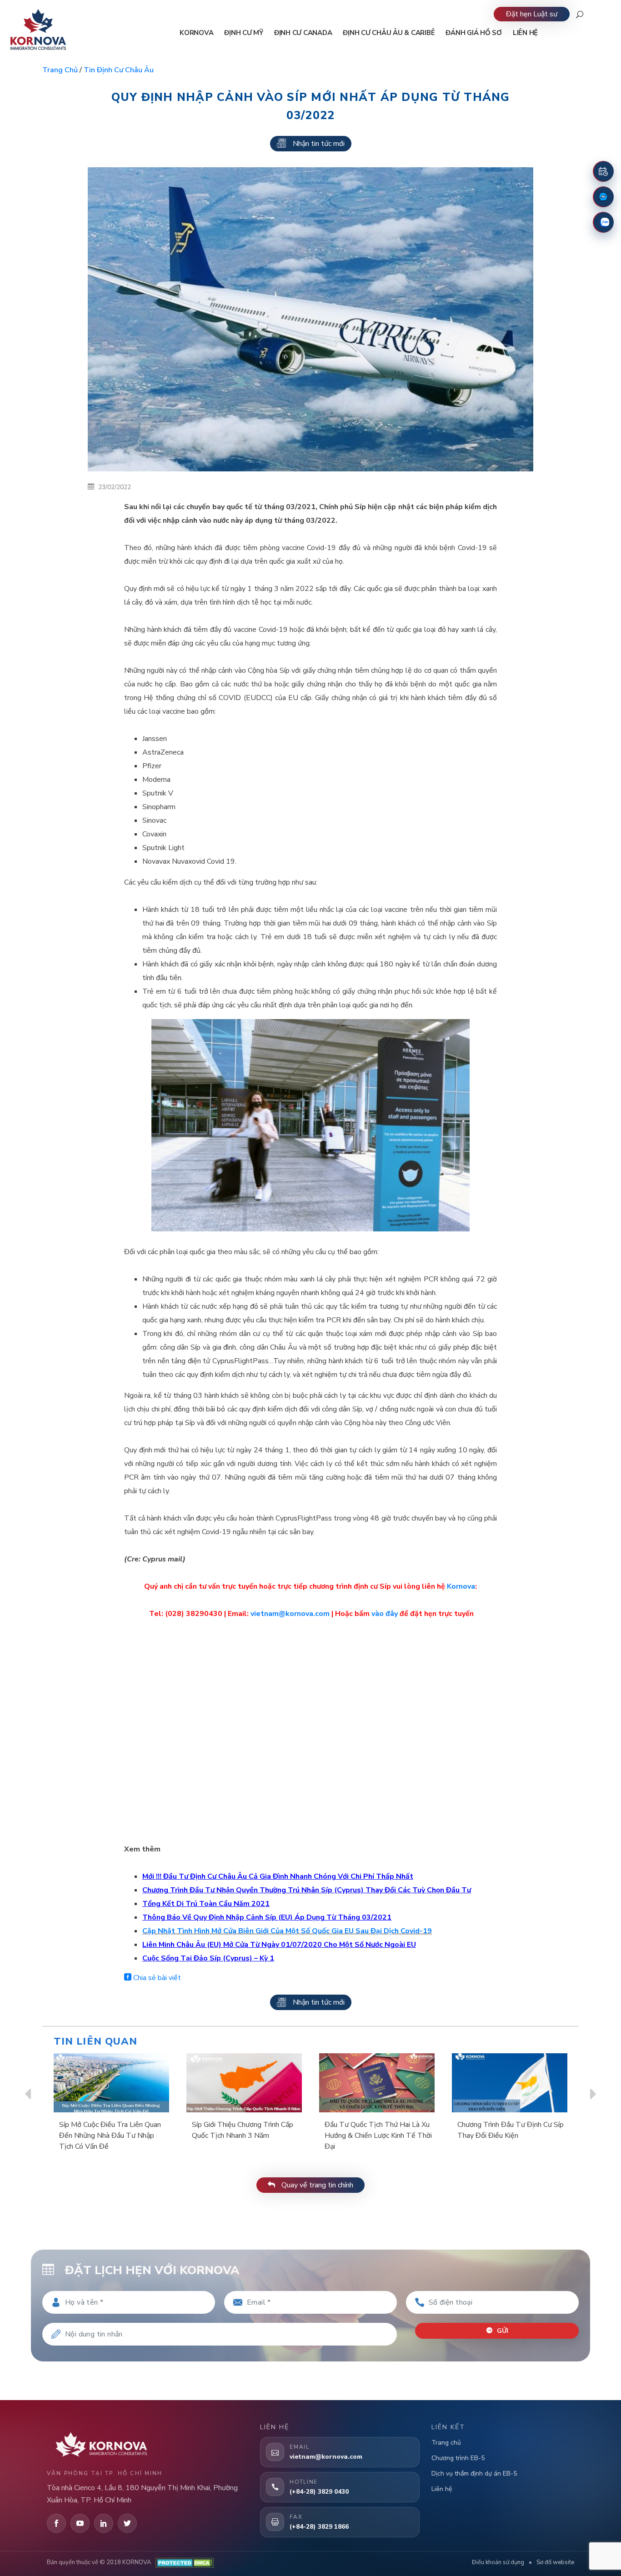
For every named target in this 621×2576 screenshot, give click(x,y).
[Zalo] (603, 222)
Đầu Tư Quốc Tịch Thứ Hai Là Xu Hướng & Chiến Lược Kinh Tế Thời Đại (378, 2136)
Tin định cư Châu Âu (119, 70)
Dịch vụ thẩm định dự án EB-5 (474, 2473)
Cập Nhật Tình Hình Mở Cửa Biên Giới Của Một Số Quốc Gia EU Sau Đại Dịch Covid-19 (287, 1931)
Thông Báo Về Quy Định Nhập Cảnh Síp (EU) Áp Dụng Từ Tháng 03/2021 (267, 1917)
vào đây (385, 1614)
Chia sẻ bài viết (156, 1978)
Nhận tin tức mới (319, 144)
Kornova (461, 1586)
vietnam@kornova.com (290, 1614)
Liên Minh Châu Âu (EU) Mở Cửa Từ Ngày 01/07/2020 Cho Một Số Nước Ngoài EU (279, 1945)
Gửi (502, 2331)
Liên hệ (442, 2489)
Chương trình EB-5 (458, 2458)
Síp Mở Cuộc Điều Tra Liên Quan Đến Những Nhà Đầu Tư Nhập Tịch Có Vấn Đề (110, 2136)
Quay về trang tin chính (316, 2185)
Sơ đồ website (555, 2562)
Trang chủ (60, 70)
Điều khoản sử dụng (498, 2562)
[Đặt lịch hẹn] (603, 171)
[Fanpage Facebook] (603, 197)
